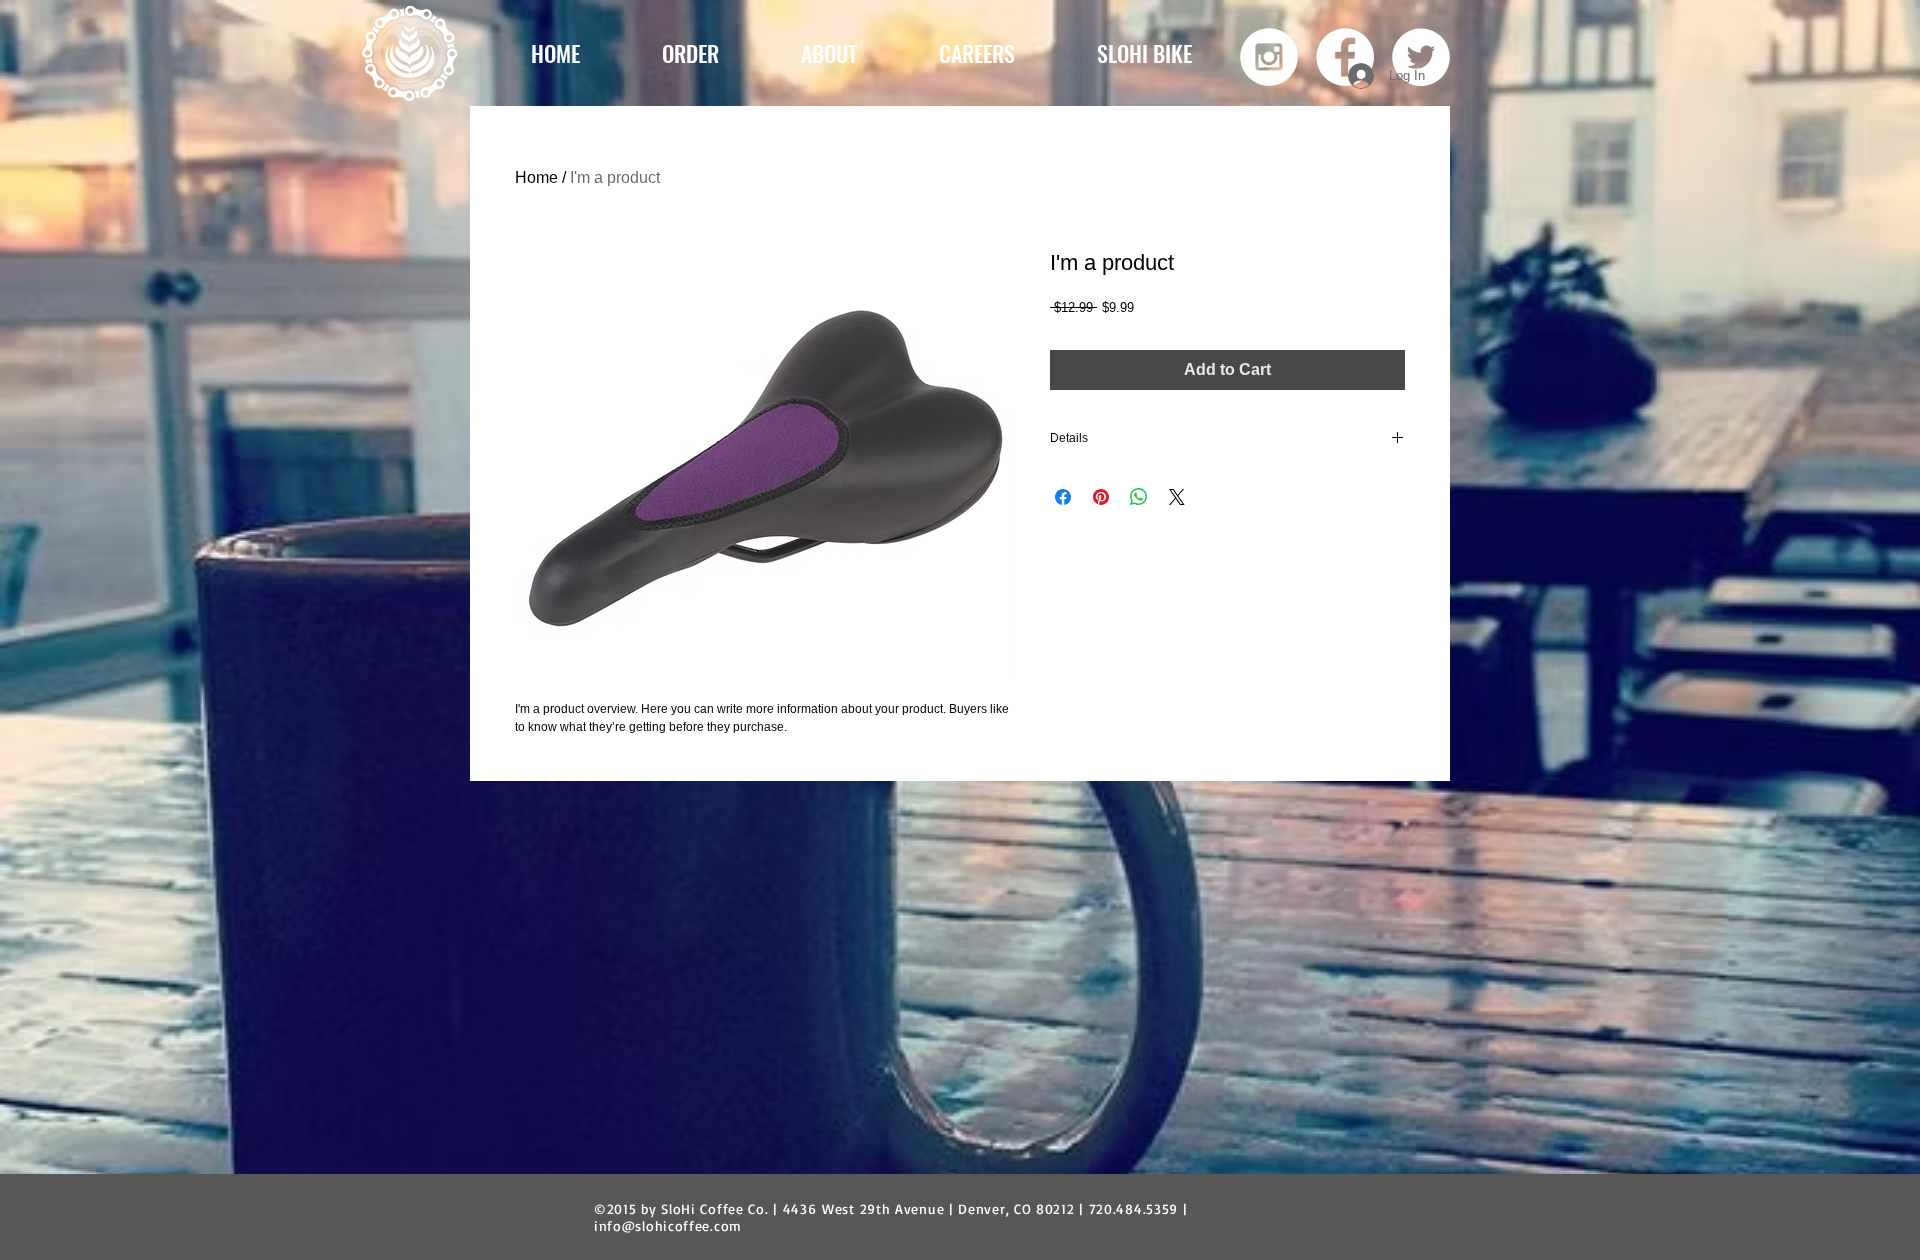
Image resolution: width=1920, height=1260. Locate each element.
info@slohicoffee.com (668, 1225)
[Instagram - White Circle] (1269, 57)
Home (536, 177)
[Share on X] (1177, 497)
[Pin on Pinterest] (1101, 497)
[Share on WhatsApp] (1139, 497)
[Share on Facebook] (1063, 497)
